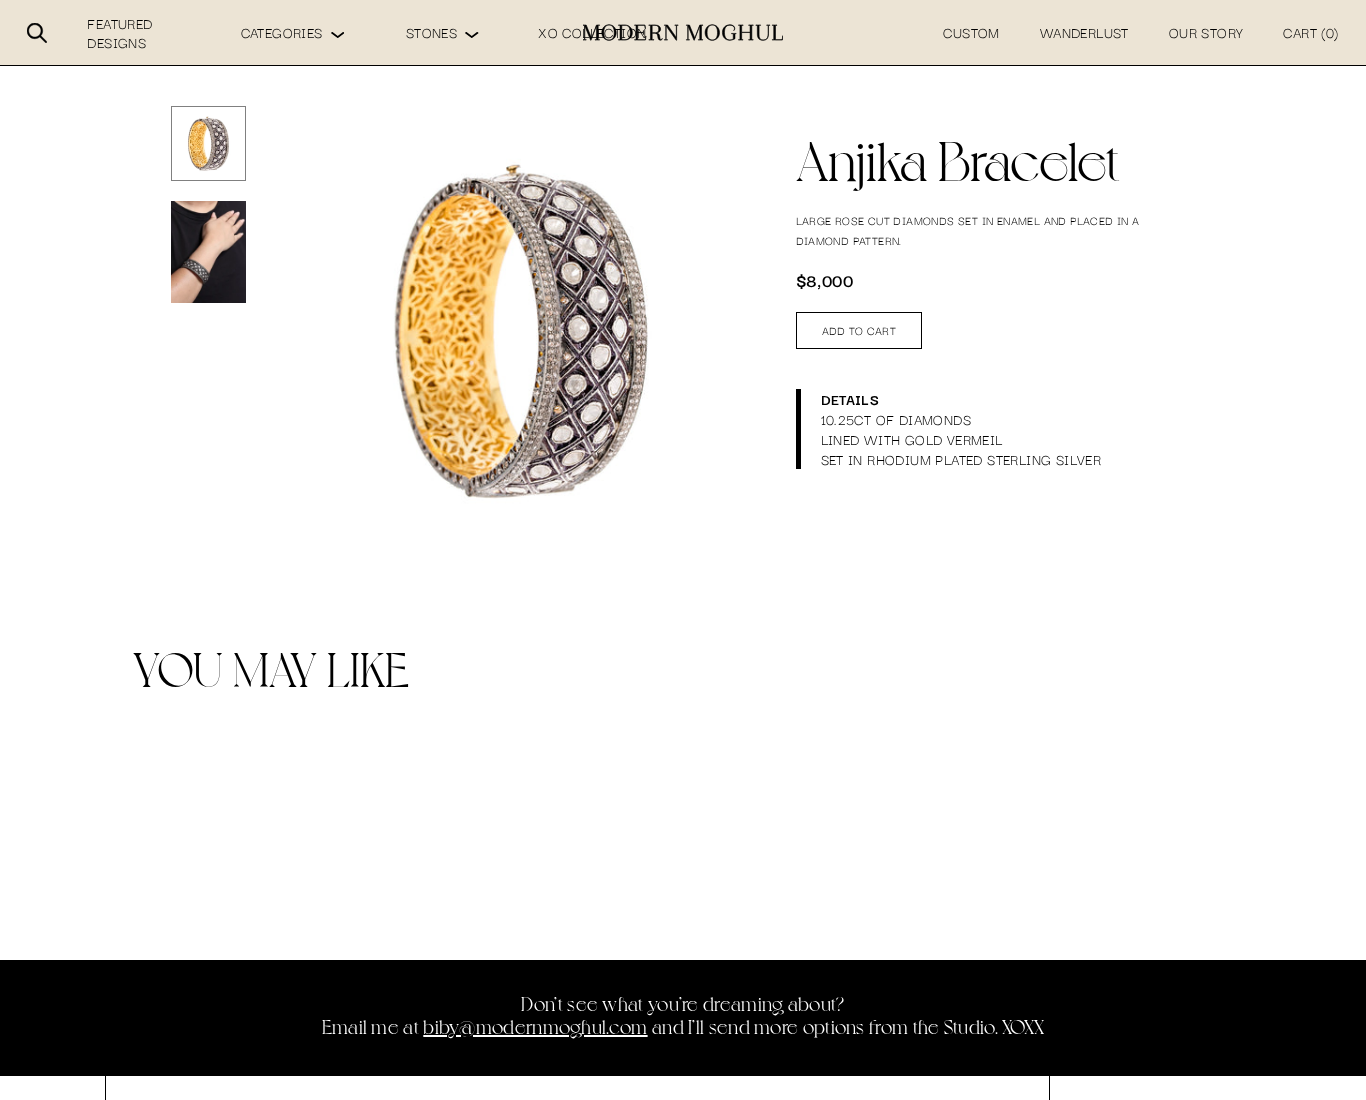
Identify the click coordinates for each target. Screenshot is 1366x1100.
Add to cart (859, 330)
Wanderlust (1084, 32)
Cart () (1310, 32)
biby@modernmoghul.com (535, 1026)
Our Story (1206, 32)
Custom (971, 32)
